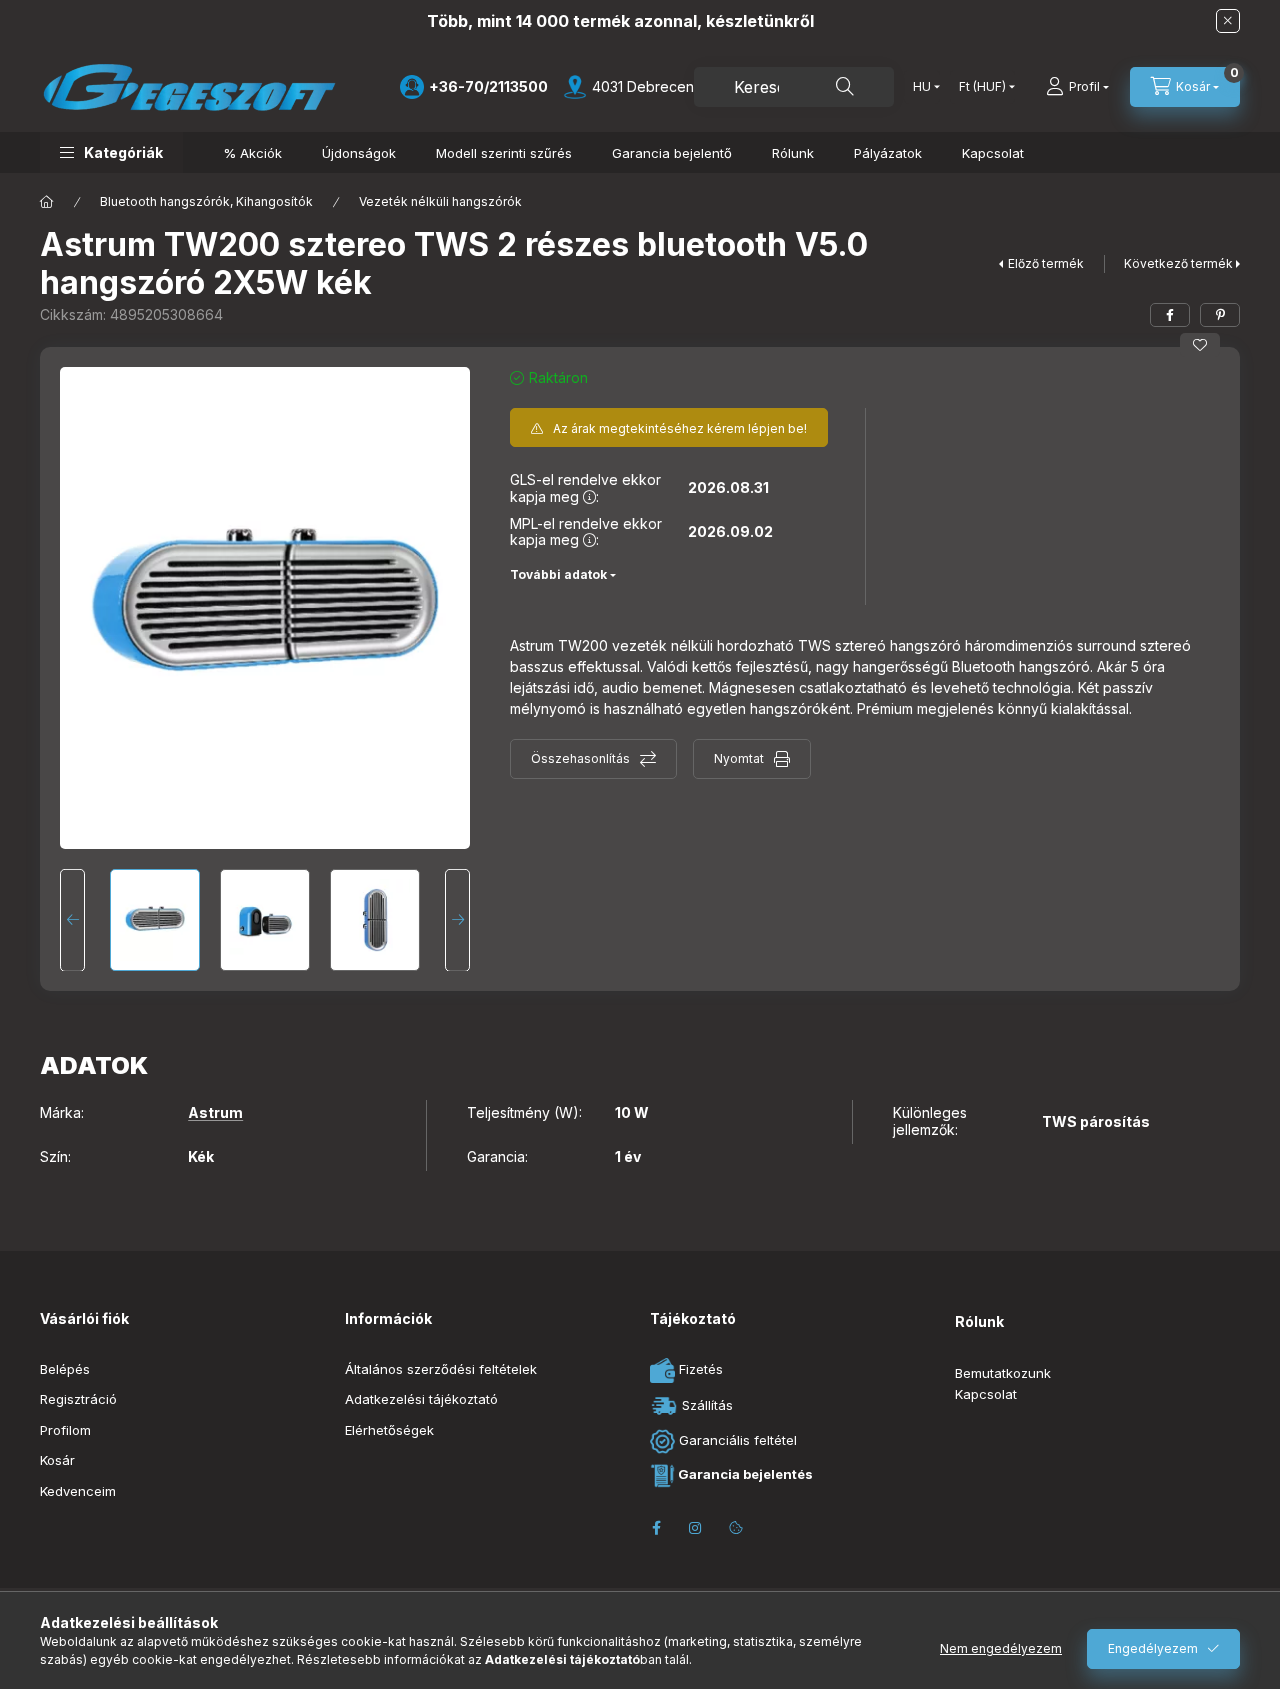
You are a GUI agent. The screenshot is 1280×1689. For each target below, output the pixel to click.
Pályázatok (888, 153)
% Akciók (252, 153)
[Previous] (72, 920)
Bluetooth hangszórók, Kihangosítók (206, 201)
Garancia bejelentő (672, 153)
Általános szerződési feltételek (441, 1369)
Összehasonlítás (580, 758)
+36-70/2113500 (488, 86)
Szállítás (705, 1404)
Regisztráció (78, 1399)
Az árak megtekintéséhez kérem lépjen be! (680, 428)
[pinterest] (1220, 315)
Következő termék (1178, 263)
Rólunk (793, 153)
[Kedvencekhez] (1200, 345)
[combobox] (794, 87)
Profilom (65, 1430)
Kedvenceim (78, 1491)
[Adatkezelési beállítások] (736, 1528)
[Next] (457, 920)
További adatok (558, 574)
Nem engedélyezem (1001, 1648)
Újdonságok (359, 153)
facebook (656, 1528)
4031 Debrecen (643, 86)
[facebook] (1170, 315)
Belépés (65, 1369)
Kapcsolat (993, 153)
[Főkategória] (47, 202)
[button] (111, 152)
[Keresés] (845, 87)
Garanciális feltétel (736, 1440)
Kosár (57, 1460)
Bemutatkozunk (1003, 1373)
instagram (696, 1528)
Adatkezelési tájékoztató (421, 1399)
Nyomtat (739, 758)
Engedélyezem (1153, 1648)
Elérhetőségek (389, 1430)
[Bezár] (1228, 21)
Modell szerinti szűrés (504, 153)
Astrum (215, 1113)
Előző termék (1046, 263)
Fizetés (699, 1369)
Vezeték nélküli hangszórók (440, 201)
